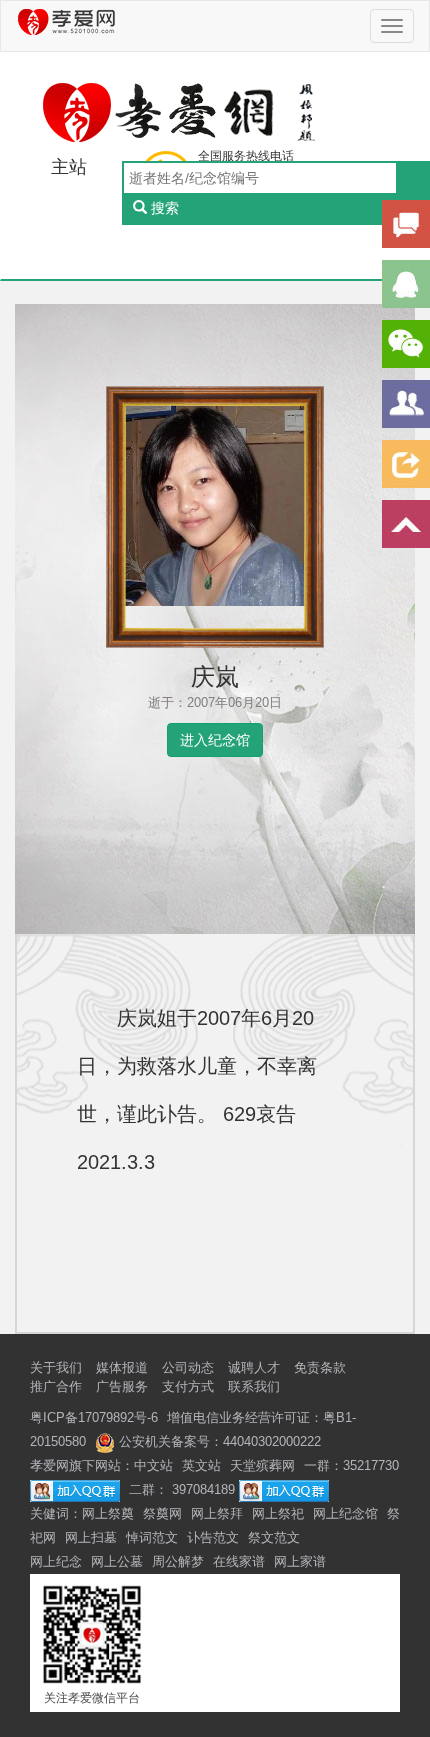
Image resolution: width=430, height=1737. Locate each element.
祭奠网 (162, 1513)
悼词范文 (152, 1537)
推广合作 (56, 1386)
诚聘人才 (254, 1367)
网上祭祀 (278, 1513)
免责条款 (320, 1367)
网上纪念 (56, 1561)
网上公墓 (117, 1561)
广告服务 (122, 1386)
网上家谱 (300, 1561)
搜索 (165, 208)
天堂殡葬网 (262, 1465)
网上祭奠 (108, 1513)
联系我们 (254, 1386)
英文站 (201, 1465)
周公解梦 (178, 1561)
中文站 (153, 1465)
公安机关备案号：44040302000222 (218, 1441)
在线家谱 (239, 1561)
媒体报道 (122, 1367)
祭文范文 (274, 1537)
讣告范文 (213, 1537)
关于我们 (56, 1367)
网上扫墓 (91, 1537)
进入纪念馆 (215, 740)
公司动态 (188, 1367)
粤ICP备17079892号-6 (94, 1417)
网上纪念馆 (345, 1513)
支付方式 (188, 1386)
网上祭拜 (217, 1513)
